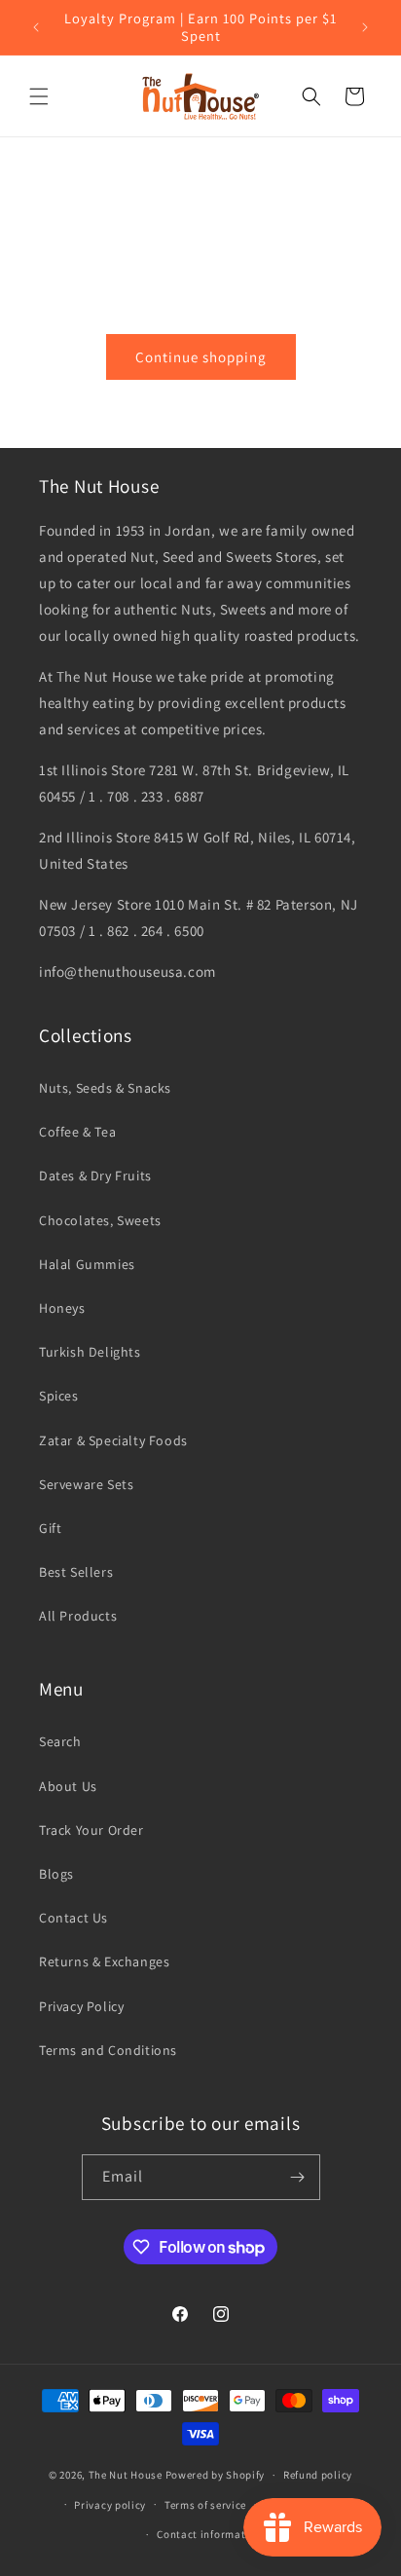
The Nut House (126, 2475)
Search (60, 1741)
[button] (39, 96)
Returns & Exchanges (104, 1961)
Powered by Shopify (216, 2475)
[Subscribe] (298, 2177)
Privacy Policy (81, 2006)
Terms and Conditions (108, 2050)
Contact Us (73, 1918)
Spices (59, 1396)
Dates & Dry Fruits (95, 1176)
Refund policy (318, 2475)
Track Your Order (91, 1830)
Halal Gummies (87, 1264)
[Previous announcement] (36, 27)
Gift (50, 1528)
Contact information (209, 2534)
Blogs (56, 1874)
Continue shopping (201, 357)
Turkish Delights (90, 1352)
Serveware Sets (86, 1484)
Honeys (62, 1308)
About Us (68, 1786)
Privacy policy (110, 2505)
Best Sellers (76, 1572)
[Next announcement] (365, 27)
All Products (78, 1616)
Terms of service (205, 2505)
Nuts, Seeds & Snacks (105, 1088)
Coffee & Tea (77, 1132)
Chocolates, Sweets (100, 1220)
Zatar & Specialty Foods (113, 1440)
